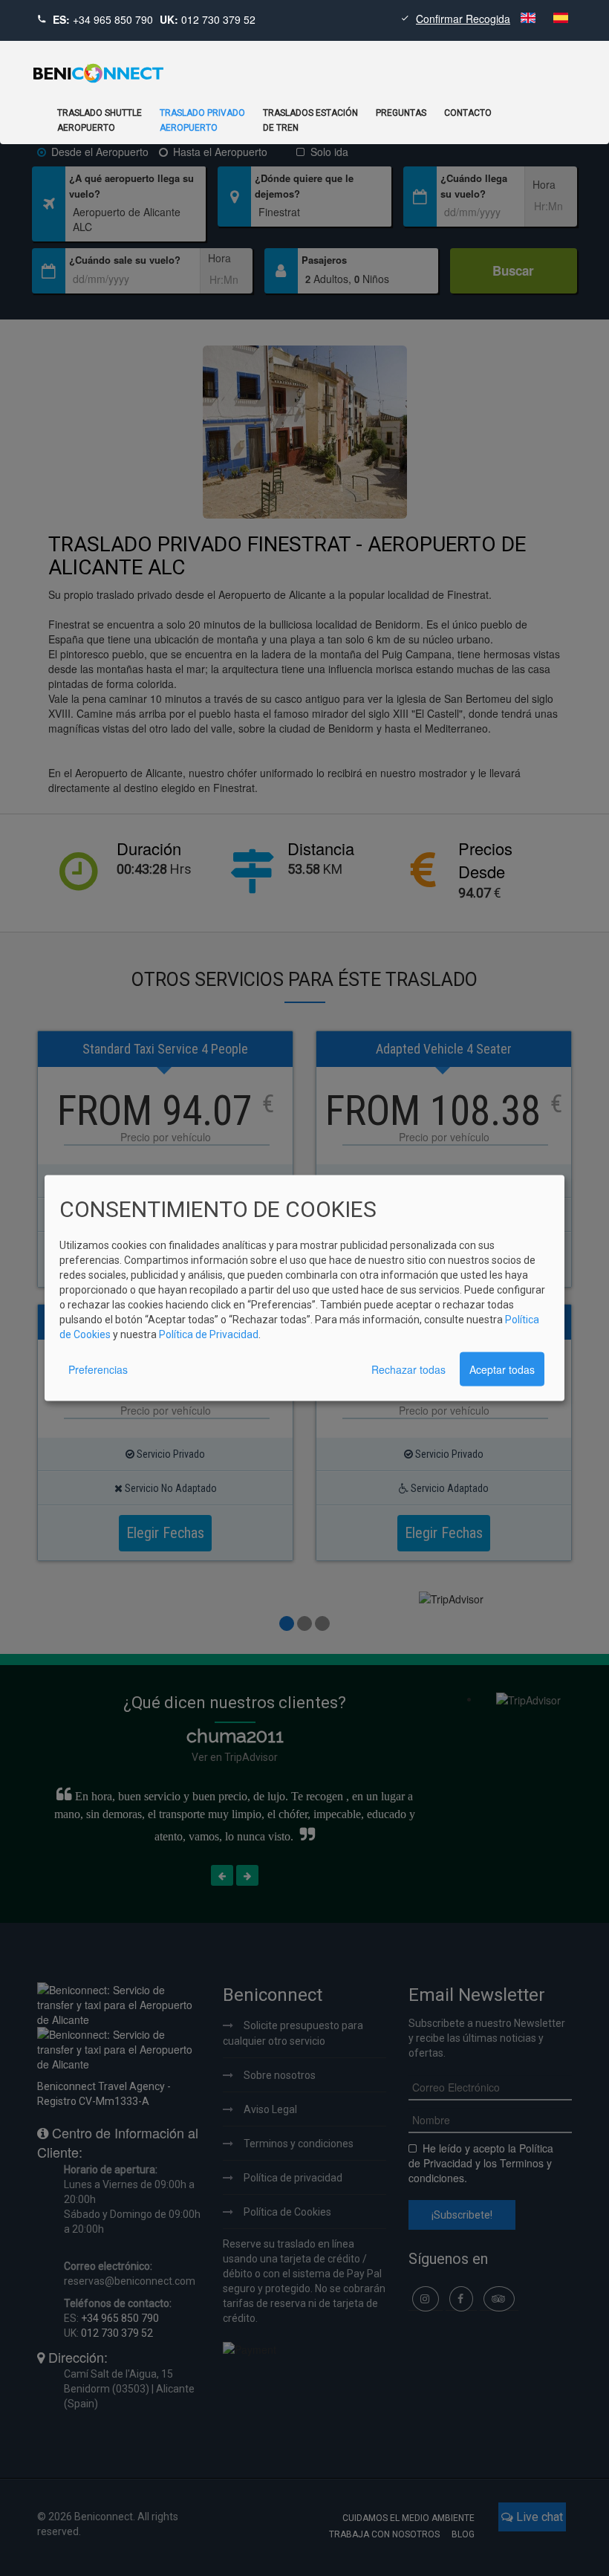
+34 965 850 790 (113, 19)
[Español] (561, 19)
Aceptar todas (502, 1369)
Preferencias (98, 1369)
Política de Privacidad (209, 1334)
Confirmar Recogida (463, 19)
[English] (530, 19)
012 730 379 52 (218, 19)
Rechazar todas (408, 1369)
